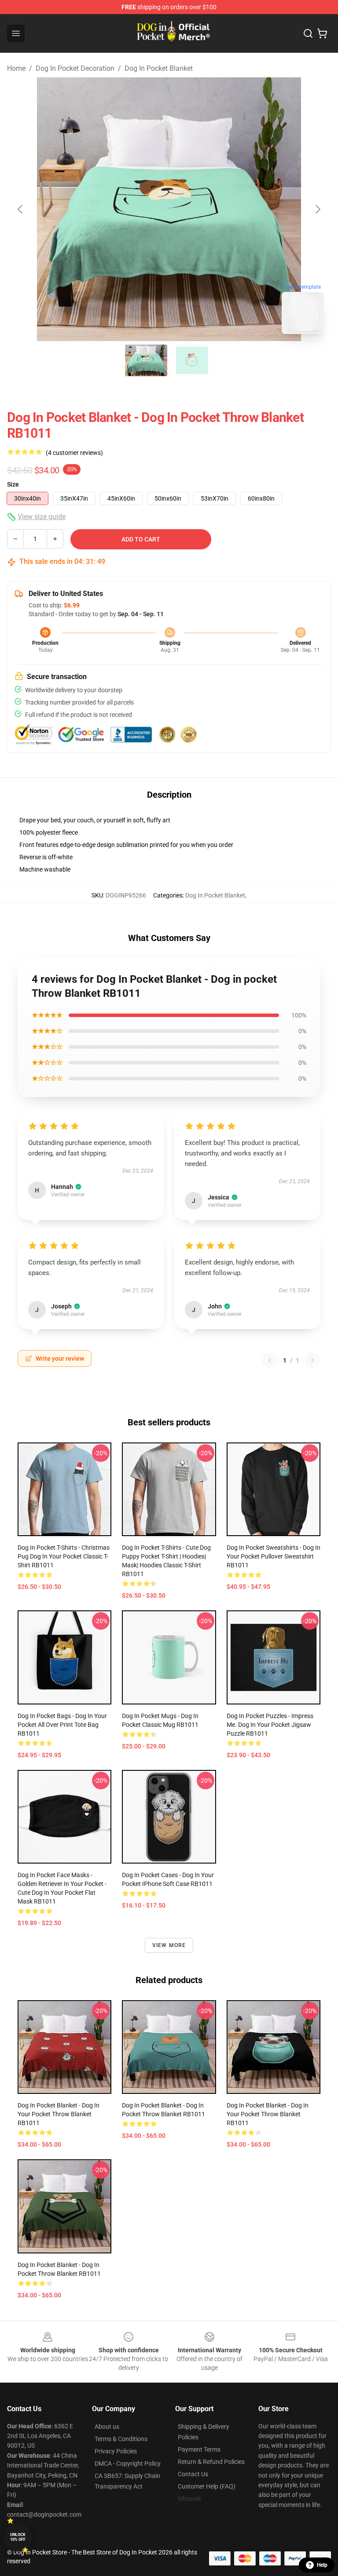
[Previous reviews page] (270, 1360)
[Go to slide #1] (146, 360)
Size (13, 484)
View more (169, 1945)
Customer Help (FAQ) (207, 2486)
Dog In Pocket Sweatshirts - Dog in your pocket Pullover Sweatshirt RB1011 (274, 1556)
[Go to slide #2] (192, 360)
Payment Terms (199, 2449)
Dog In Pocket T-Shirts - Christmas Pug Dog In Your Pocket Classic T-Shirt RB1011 (64, 1556)
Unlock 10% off (18, 2537)
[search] (308, 33)
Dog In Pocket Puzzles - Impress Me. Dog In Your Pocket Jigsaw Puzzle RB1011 (270, 1725)
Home (16, 68)
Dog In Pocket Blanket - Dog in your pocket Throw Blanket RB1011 (268, 2114)
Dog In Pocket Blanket (159, 68)
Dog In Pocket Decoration (75, 68)
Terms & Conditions (121, 2439)
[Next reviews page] (312, 1360)
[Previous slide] (21, 209)
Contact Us (193, 2474)
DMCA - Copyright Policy (128, 2463)
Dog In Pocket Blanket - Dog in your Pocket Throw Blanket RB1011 (59, 2114)
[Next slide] (317, 209)
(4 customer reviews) (74, 453)
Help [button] (322, 2565)
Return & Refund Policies (211, 2462)
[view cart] (322, 33)
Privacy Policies (116, 2451)
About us (107, 2427)
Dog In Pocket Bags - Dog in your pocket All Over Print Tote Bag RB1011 (62, 1725)
